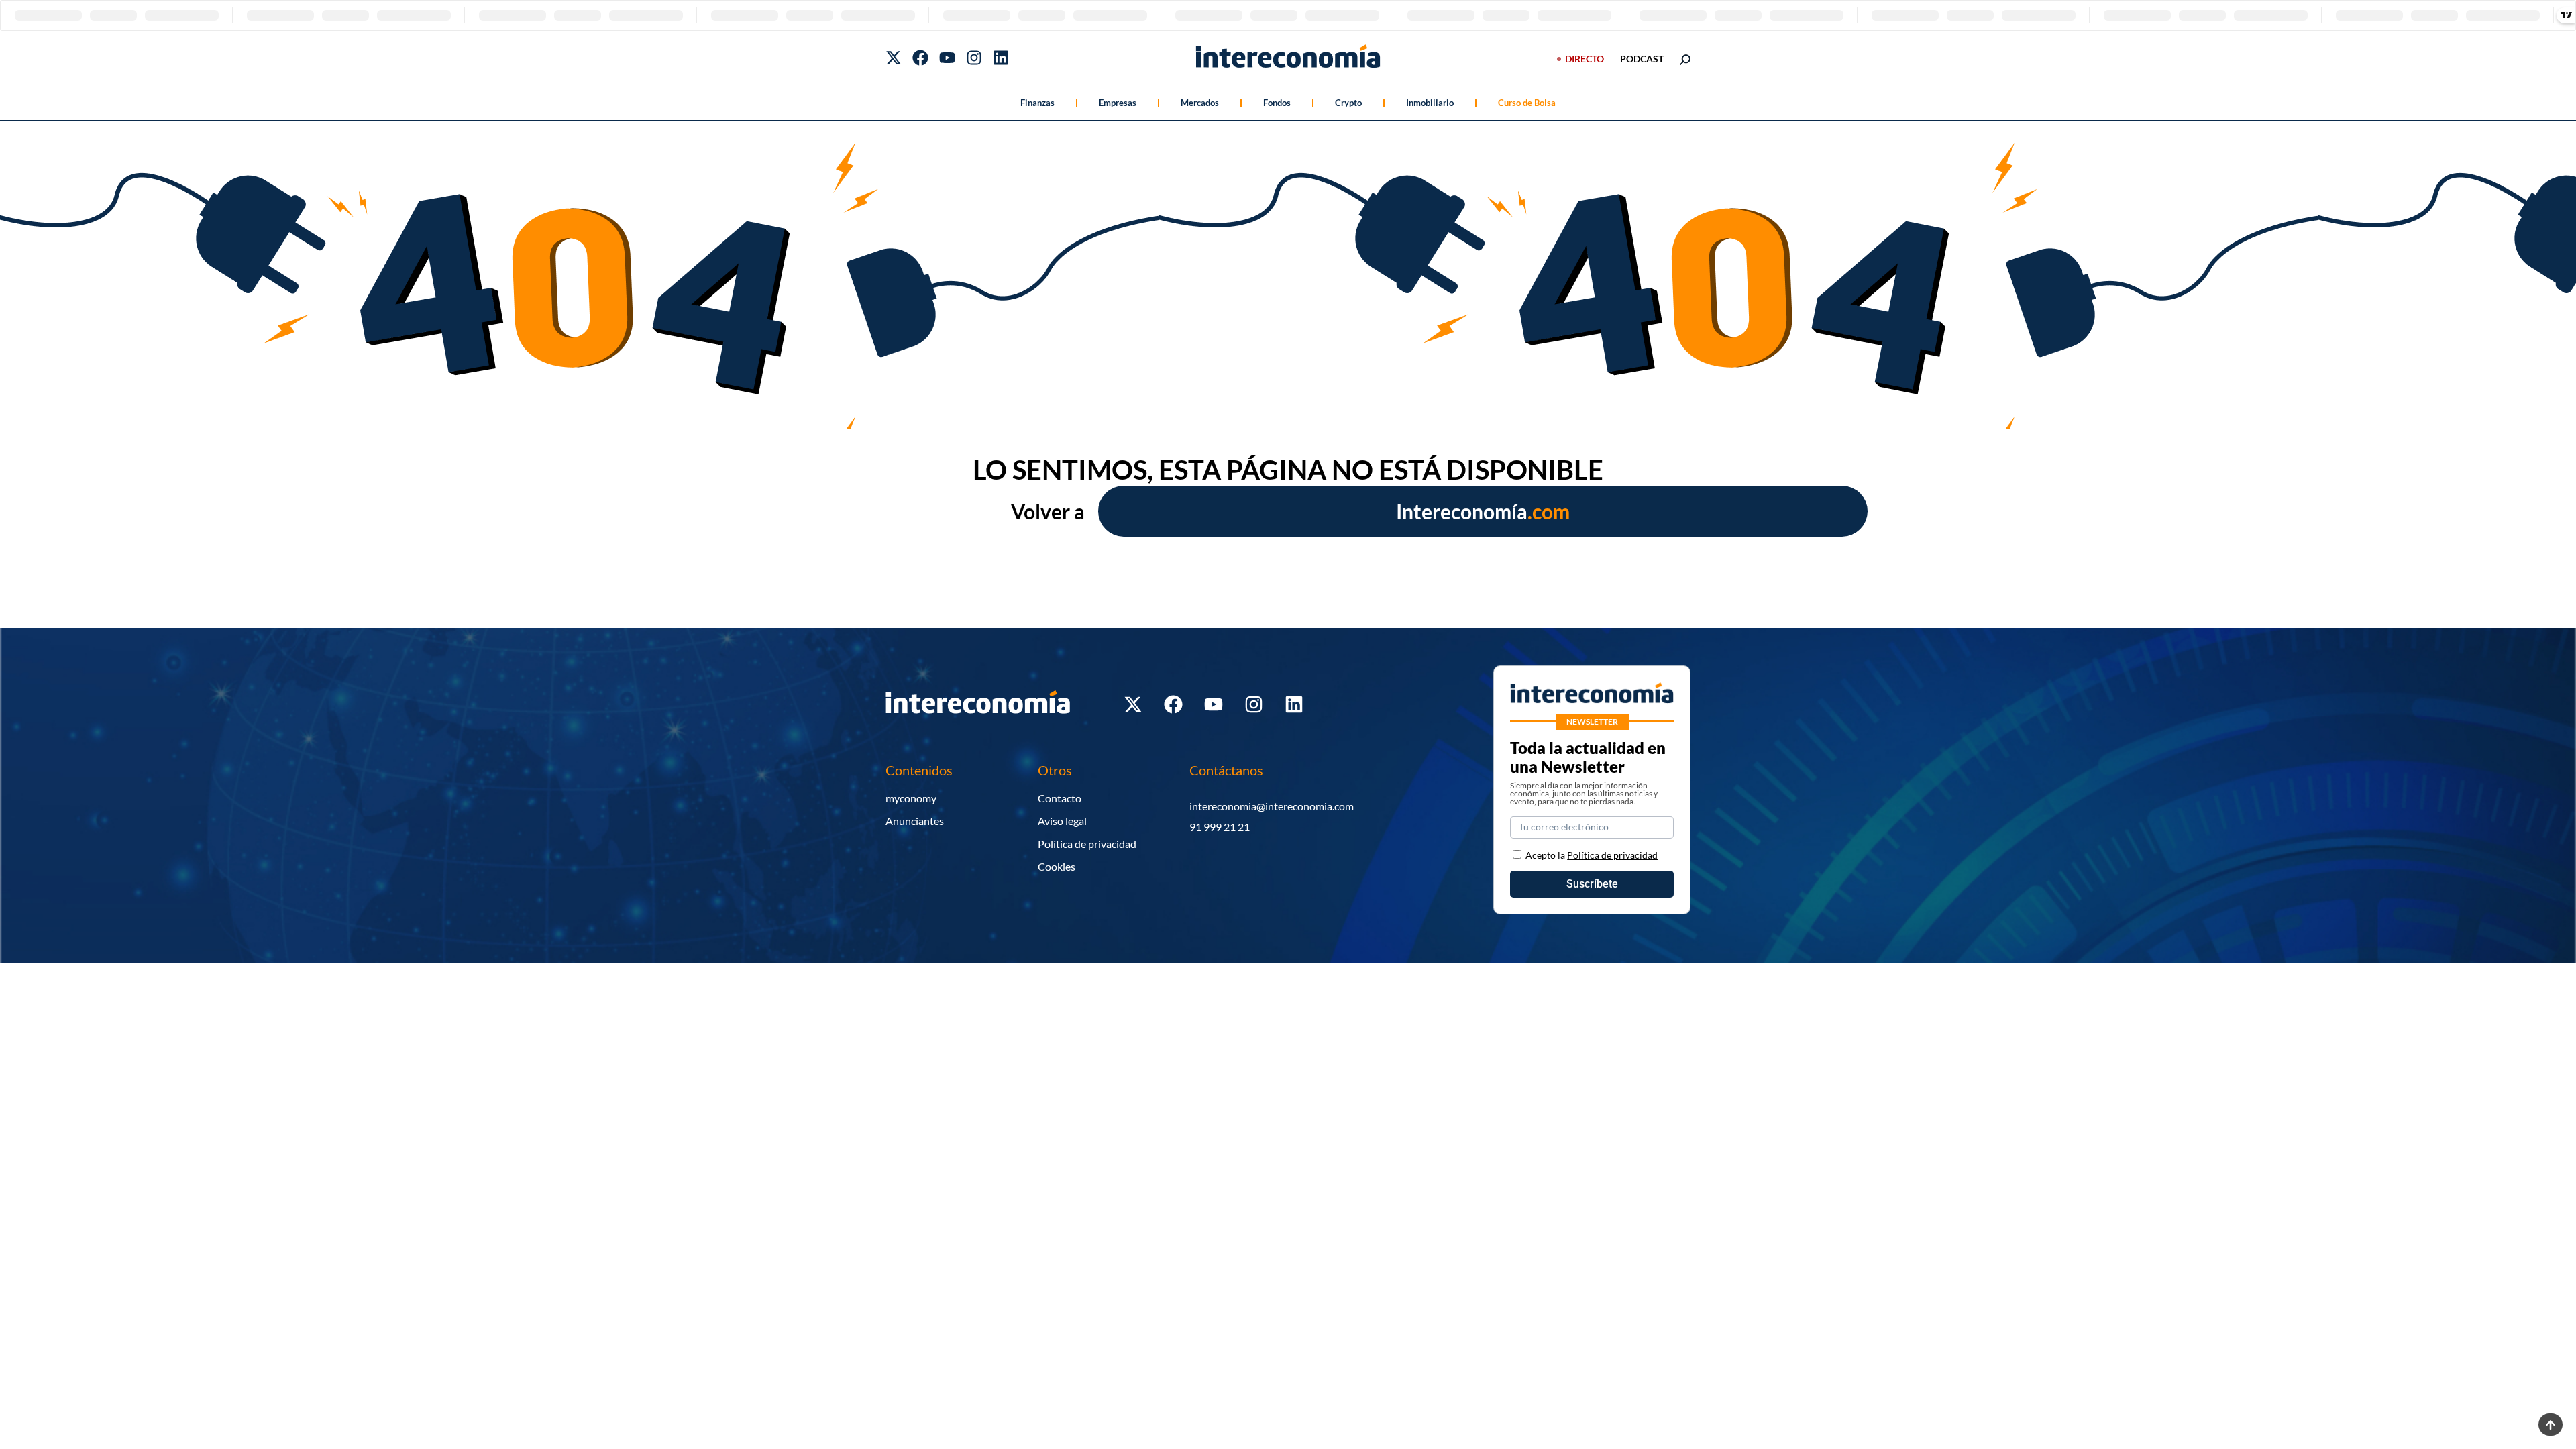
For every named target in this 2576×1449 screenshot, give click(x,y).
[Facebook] (920, 58)
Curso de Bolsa (1527, 103)
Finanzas (1037, 103)
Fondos (1277, 103)
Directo (1585, 59)
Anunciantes (915, 821)
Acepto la (1592, 855)
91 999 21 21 (1220, 827)
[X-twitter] (894, 58)
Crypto (1348, 103)
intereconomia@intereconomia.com (1272, 806)
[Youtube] (947, 58)
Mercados (1200, 103)
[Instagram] (974, 58)
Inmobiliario (1430, 103)
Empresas (1118, 103)
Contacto (1060, 798)
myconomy (911, 798)
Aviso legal (1062, 821)
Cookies (1057, 866)
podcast (1642, 59)
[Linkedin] (1001, 58)
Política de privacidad (1087, 844)
